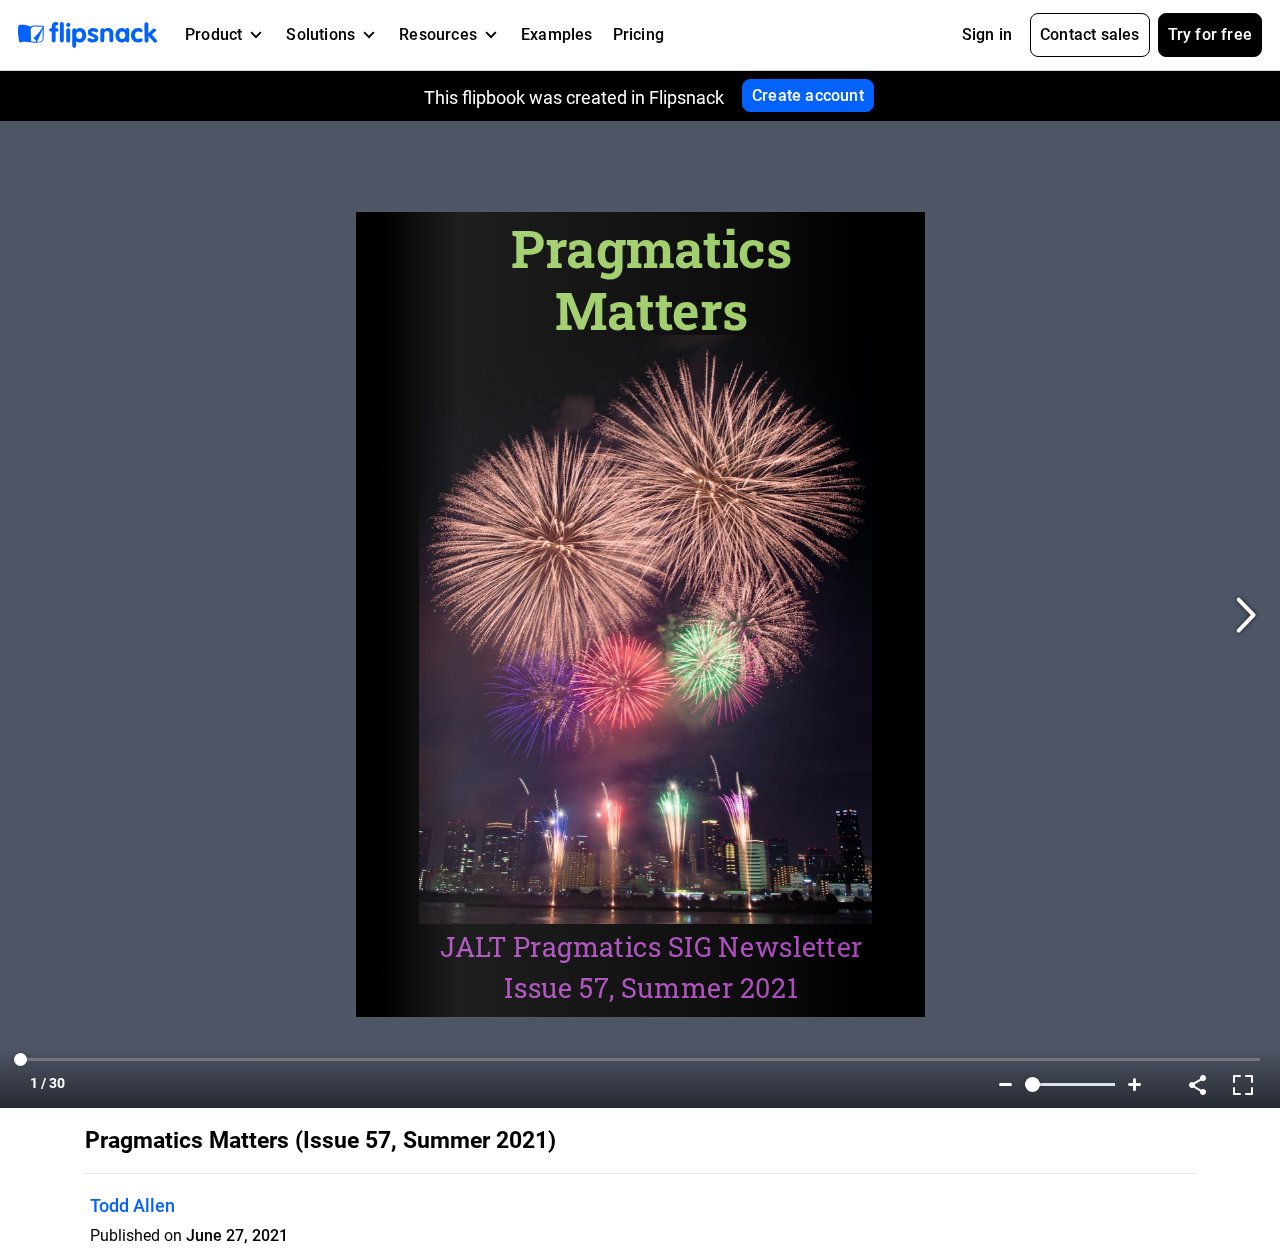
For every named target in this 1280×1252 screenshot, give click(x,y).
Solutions (320, 34)
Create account (808, 95)
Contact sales (1090, 34)
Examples (557, 34)
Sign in (987, 34)
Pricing (638, 34)
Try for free (1210, 34)
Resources (438, 34)
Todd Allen (132, 1205)
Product (213, 34)
